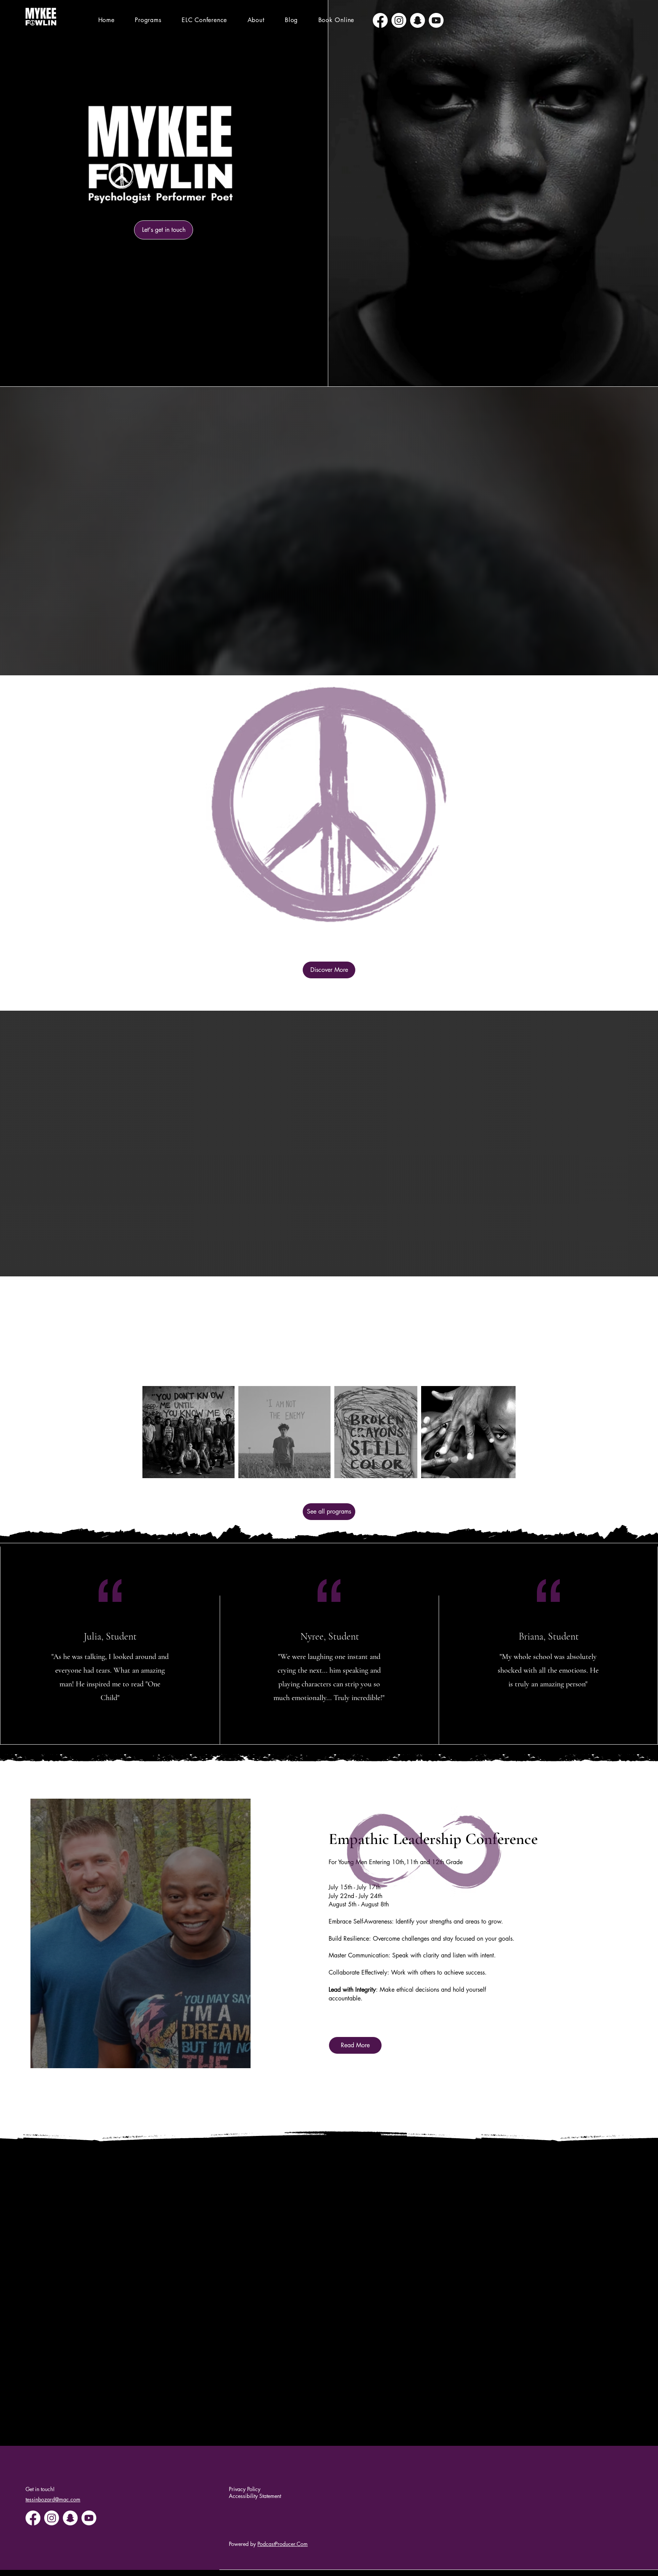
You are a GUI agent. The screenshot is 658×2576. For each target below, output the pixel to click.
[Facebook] (380, 20)
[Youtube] (436, 20)
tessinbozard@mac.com (53, 2499)
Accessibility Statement (255, 2496)
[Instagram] (399, 20)
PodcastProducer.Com (283, 2544)
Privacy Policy (245, 2489)
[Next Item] (502, 1432)
